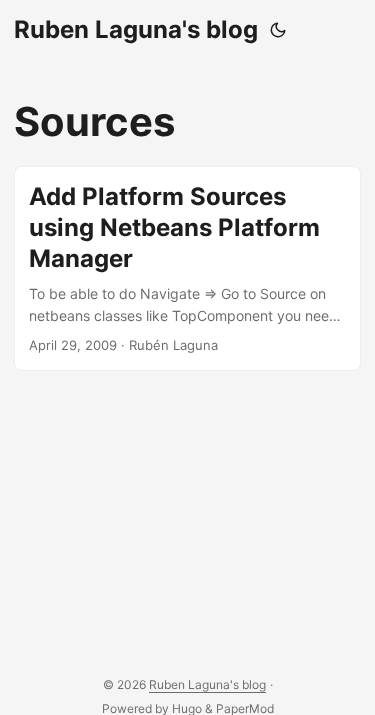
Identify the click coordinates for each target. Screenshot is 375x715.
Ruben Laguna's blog (136, 29)
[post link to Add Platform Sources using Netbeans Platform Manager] (187, 268)
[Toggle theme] (278, 30)
